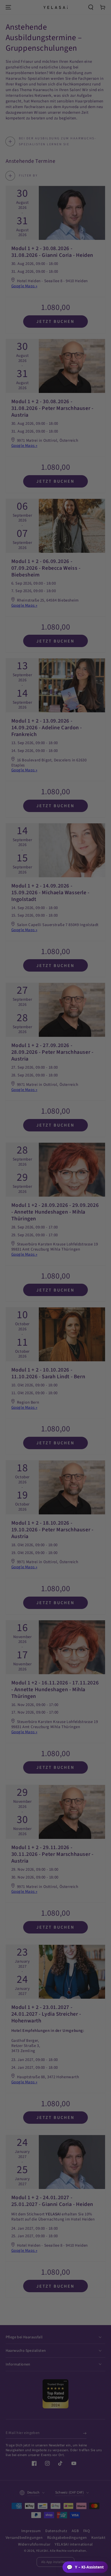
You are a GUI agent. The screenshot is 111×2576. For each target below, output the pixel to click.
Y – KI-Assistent (85, 2567)
